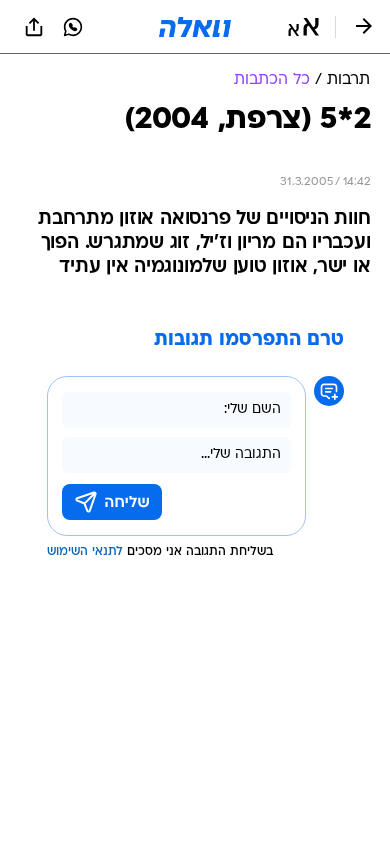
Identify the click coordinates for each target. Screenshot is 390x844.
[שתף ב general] (34, 27)
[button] (303, 27)
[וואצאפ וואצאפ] (73, 27)
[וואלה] (195, 27)
